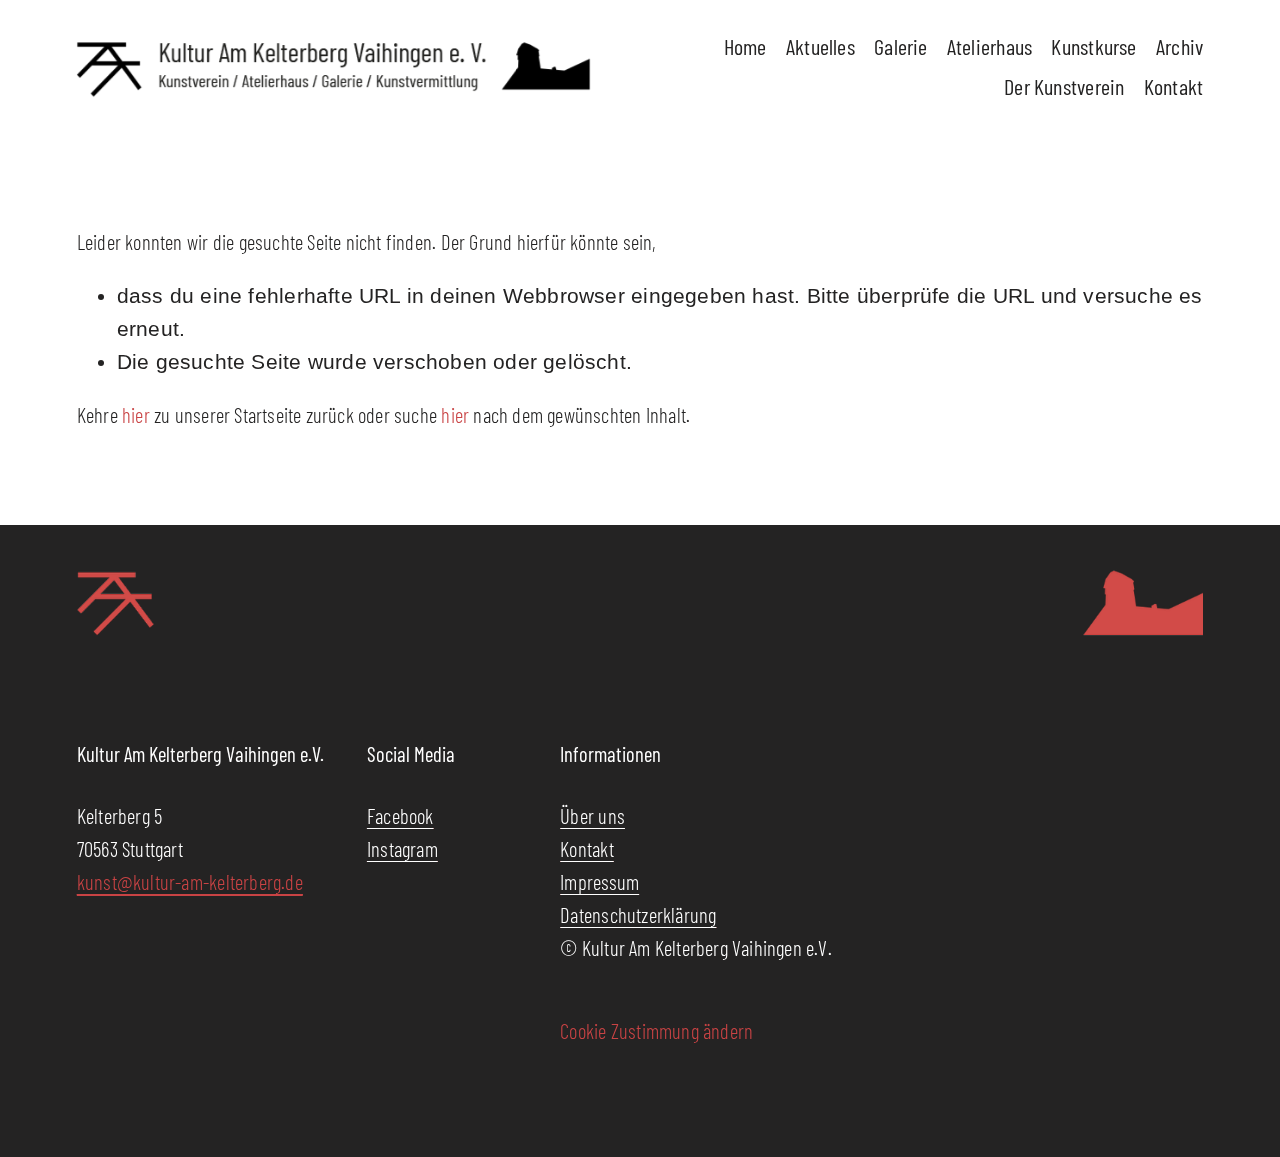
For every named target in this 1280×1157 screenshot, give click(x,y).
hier (136, 414)
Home (745, 46)
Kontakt (1174, 86)
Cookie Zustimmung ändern (656, 1030)
